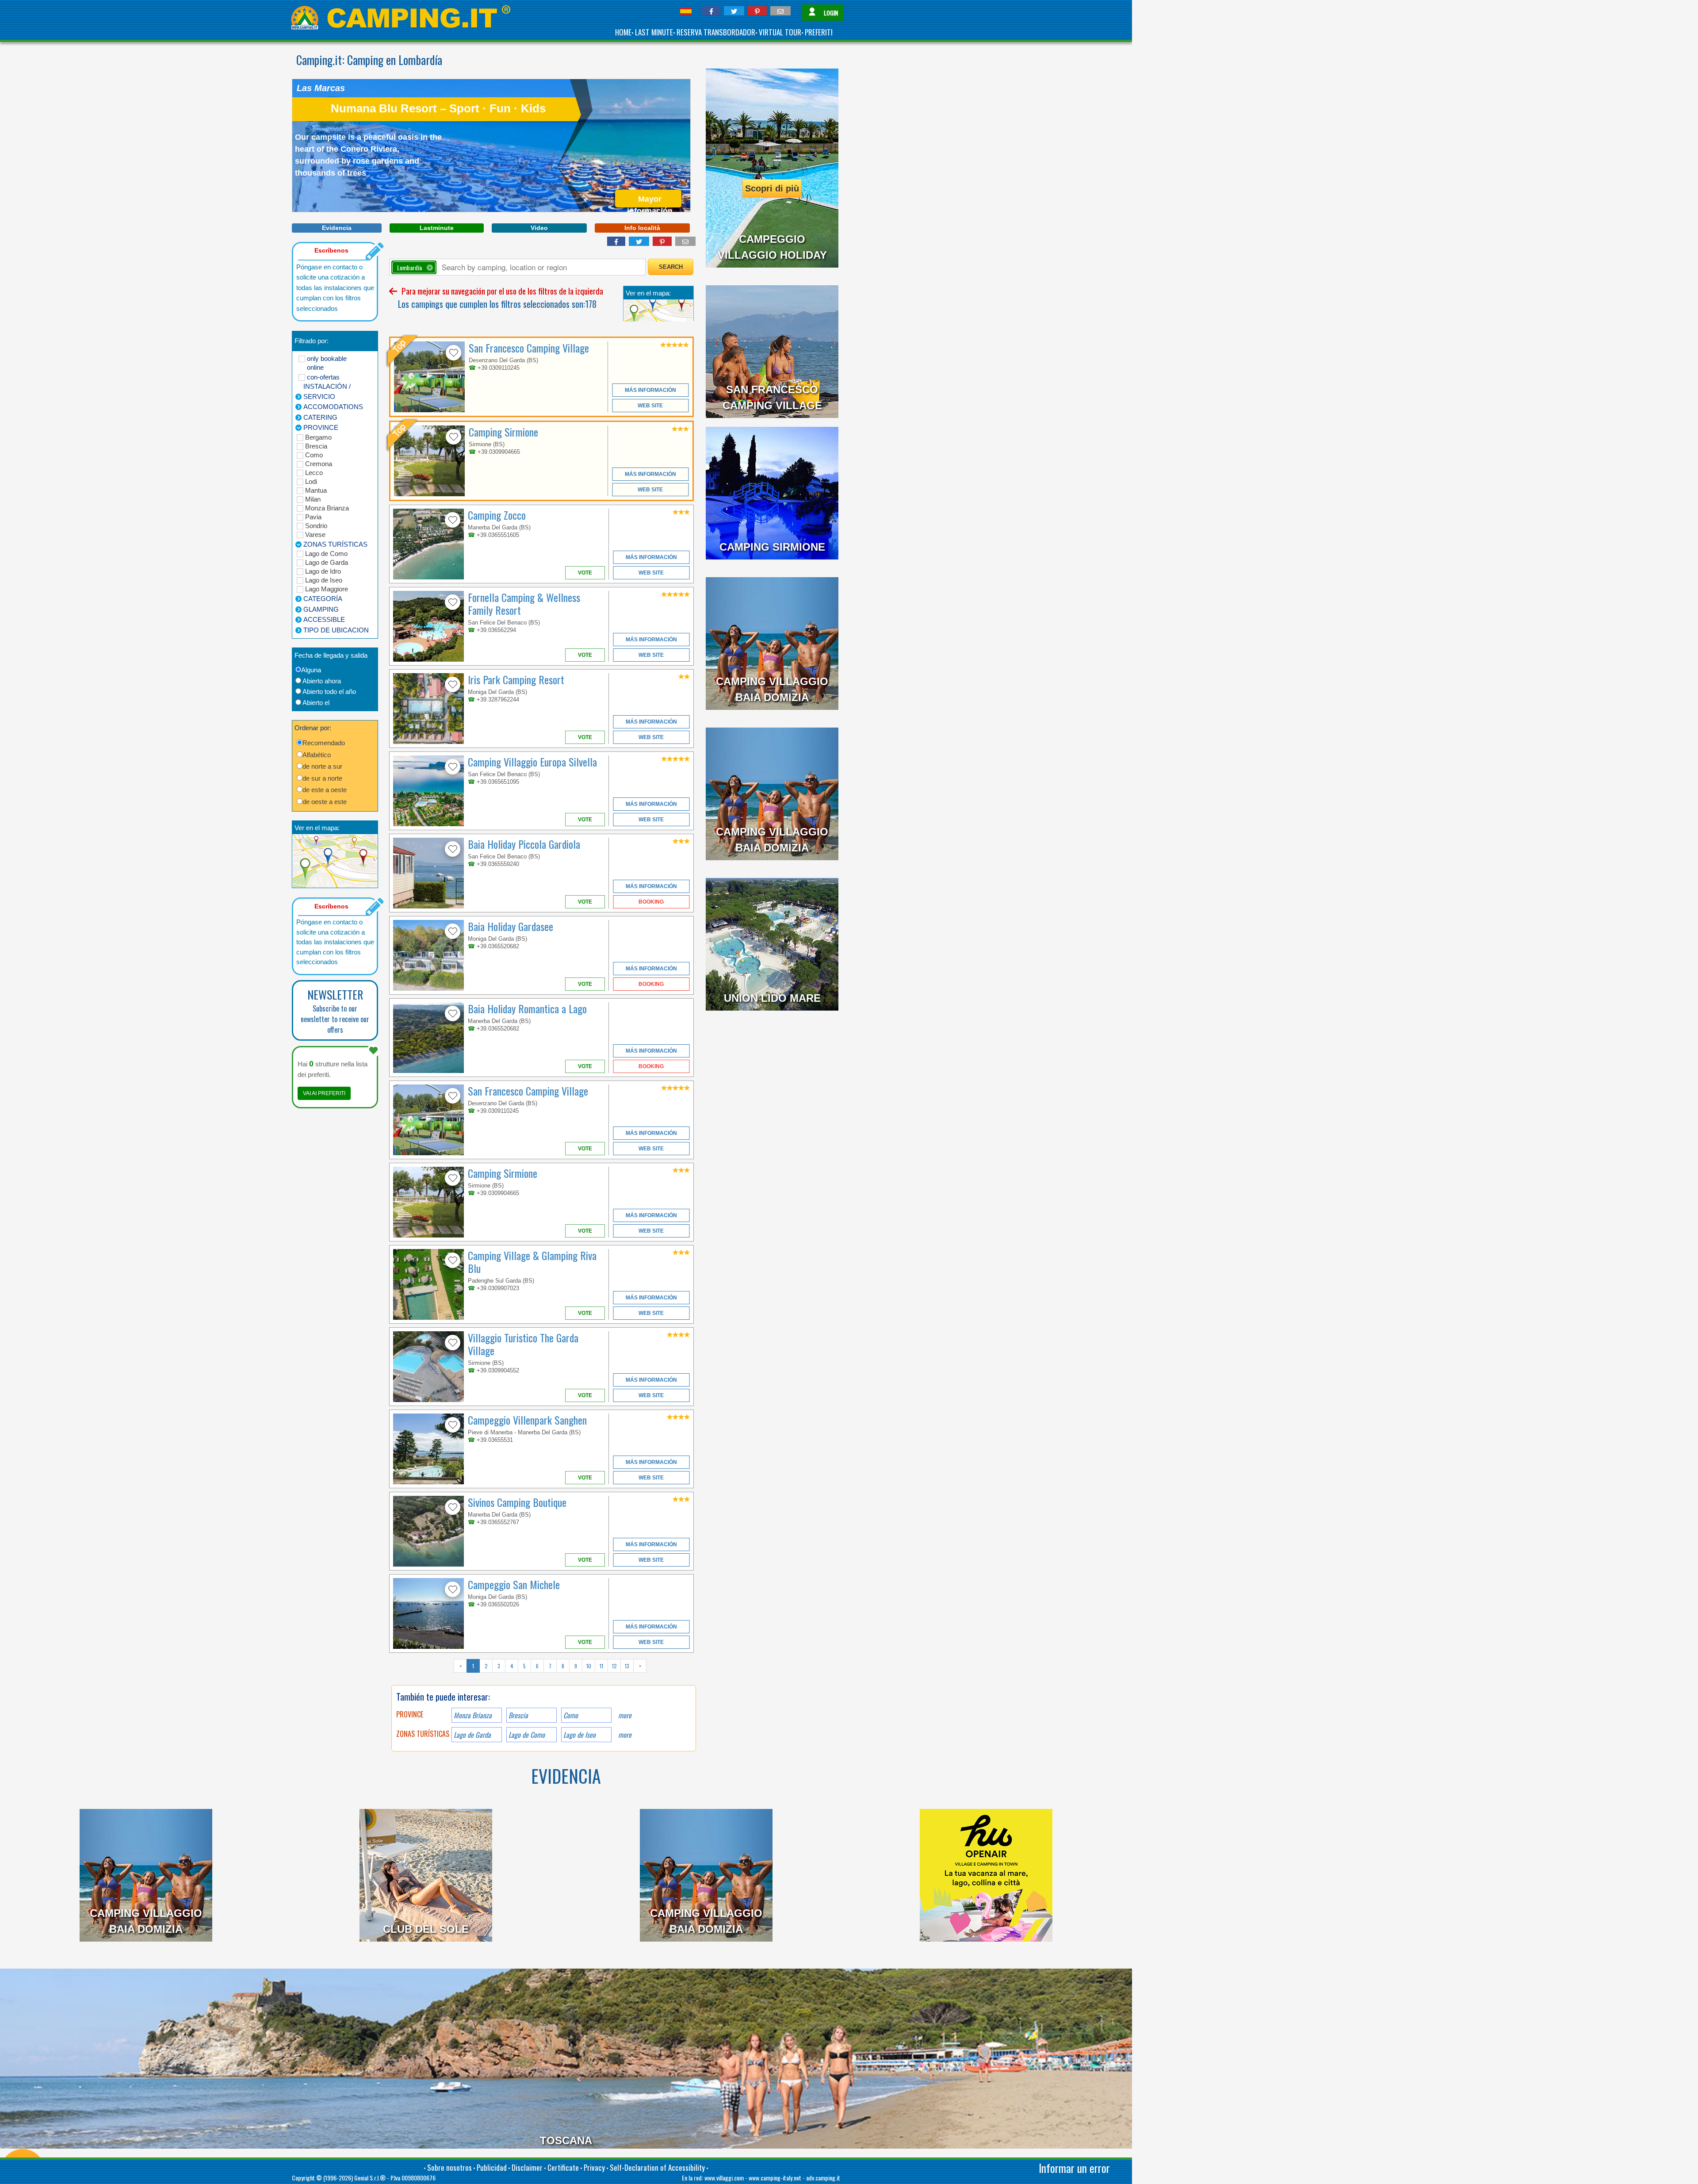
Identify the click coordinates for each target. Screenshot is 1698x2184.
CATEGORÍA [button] (323, 599)
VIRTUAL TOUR (780, 32)
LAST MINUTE (654, 32)
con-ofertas (323, 377)
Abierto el (316, 703)
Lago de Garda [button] (472, 1735)
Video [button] (539, 228)
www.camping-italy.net (775, 2178)
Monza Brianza (327, 508)
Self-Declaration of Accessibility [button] (657, 2167)
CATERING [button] (320, 417)
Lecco (314, 473)
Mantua (316, 490)
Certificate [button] (563, 2167)
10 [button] (589, 1666)
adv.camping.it (823, 2178)
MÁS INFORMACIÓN (650, 390)
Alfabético (317, 755)
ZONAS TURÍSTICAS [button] (335, 544)
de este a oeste (325, 790)
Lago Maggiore (327, 589)
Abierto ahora (322, 681)
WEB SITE (650, 406)
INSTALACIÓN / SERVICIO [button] (327, 391)
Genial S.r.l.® (370, 2178)
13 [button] (627, 1666)
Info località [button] (642, 228)
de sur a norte (322, 778)
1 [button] (473, 1666)
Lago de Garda (327, 562)
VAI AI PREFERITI (324, 1093)
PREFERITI (819, 32)
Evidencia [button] (337, 228)
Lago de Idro (323, 571)
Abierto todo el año (329, 692)
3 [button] (499, 1666)
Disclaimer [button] (527, 2167)
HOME (623, 32)
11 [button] (601, 1666)
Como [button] (571, 1715)
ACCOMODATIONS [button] (333, 407)
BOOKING (651, 902)
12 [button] (614, 1666)
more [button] (625, 1715)
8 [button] (563, 1666)
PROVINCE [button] (321, 427)
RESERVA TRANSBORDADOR (716, 32)
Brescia (316, 446)
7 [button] (550, 1666)
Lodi (311, 481)
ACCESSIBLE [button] (324, 619)
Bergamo (318, 437)
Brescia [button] (518, 1715)
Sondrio (316, 526)
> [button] (640, 1666)
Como (314, 455)
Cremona (319, 464)
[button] (711, 11)
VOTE (585, 573)
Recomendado (324, 743)
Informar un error (1074, 2168)
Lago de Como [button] (527, 1735)
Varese (315, 535)
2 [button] (486, 1666)
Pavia (313, 517)
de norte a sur (322, 766)
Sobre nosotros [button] (449, 2167)
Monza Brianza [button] (473, 1715)
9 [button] (576, 1666)
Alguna (311, 670)
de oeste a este (325, 802)
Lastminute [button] (437, 228)
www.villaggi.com (724, 2178)
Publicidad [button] (492, 2167)
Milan (313, 499)
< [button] (461, 1666)
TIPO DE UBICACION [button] (336, 630)
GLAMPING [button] (321, 609)
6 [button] (537, 1666)
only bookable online (327, 363)
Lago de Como (326, 554)
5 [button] (524, 1666)
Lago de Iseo (324, 580)
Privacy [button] (594, 2167)
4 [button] (512, 1666)
